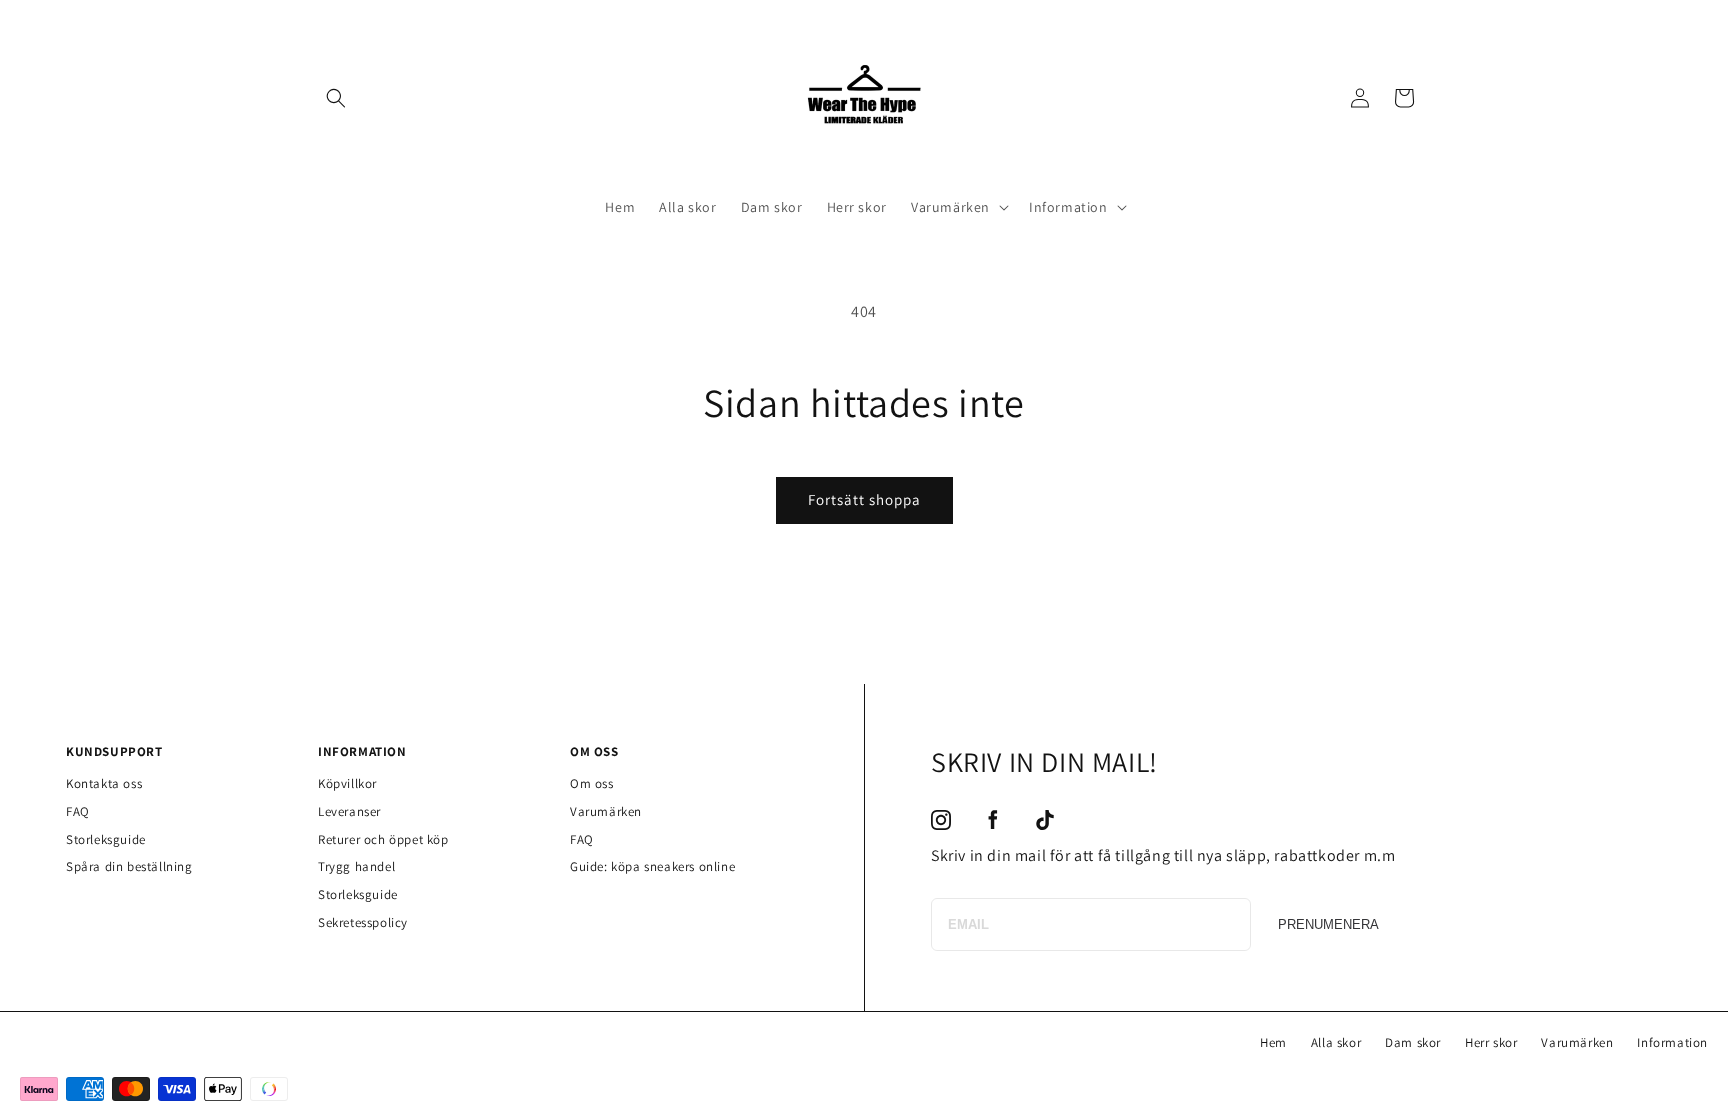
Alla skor (1336, 1042)
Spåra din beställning (129, 866)
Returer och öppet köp (383, 839)
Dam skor (1413, 1042)
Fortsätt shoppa (864, 499)
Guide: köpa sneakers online (652, 866)
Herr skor (1491, 1042)
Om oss (592, 783)
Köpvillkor (347, 783)
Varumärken (606, 811)
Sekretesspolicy (363, 922)
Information (1672, 1042)
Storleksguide (106, 839)
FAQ (78, 811)
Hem (1273, 1042)
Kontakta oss (104, 783)
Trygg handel (356, 866)
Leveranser (349, 811)
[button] (336, 98)
